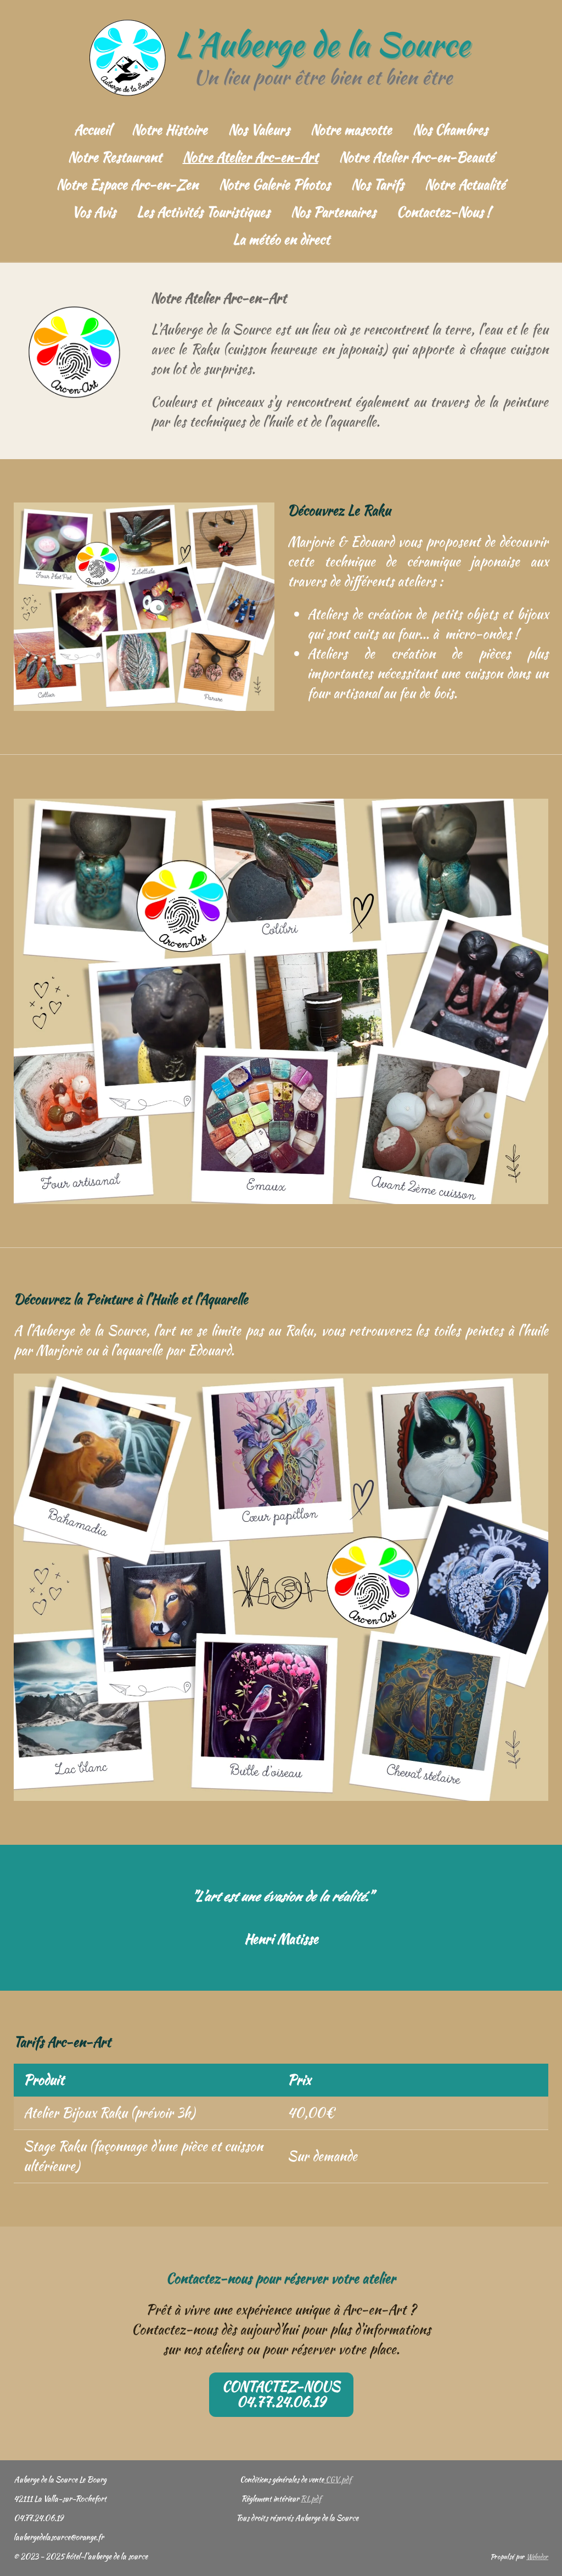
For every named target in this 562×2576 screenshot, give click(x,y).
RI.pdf (311, 2499)
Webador (537, 2557)
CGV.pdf (338, 2479)
